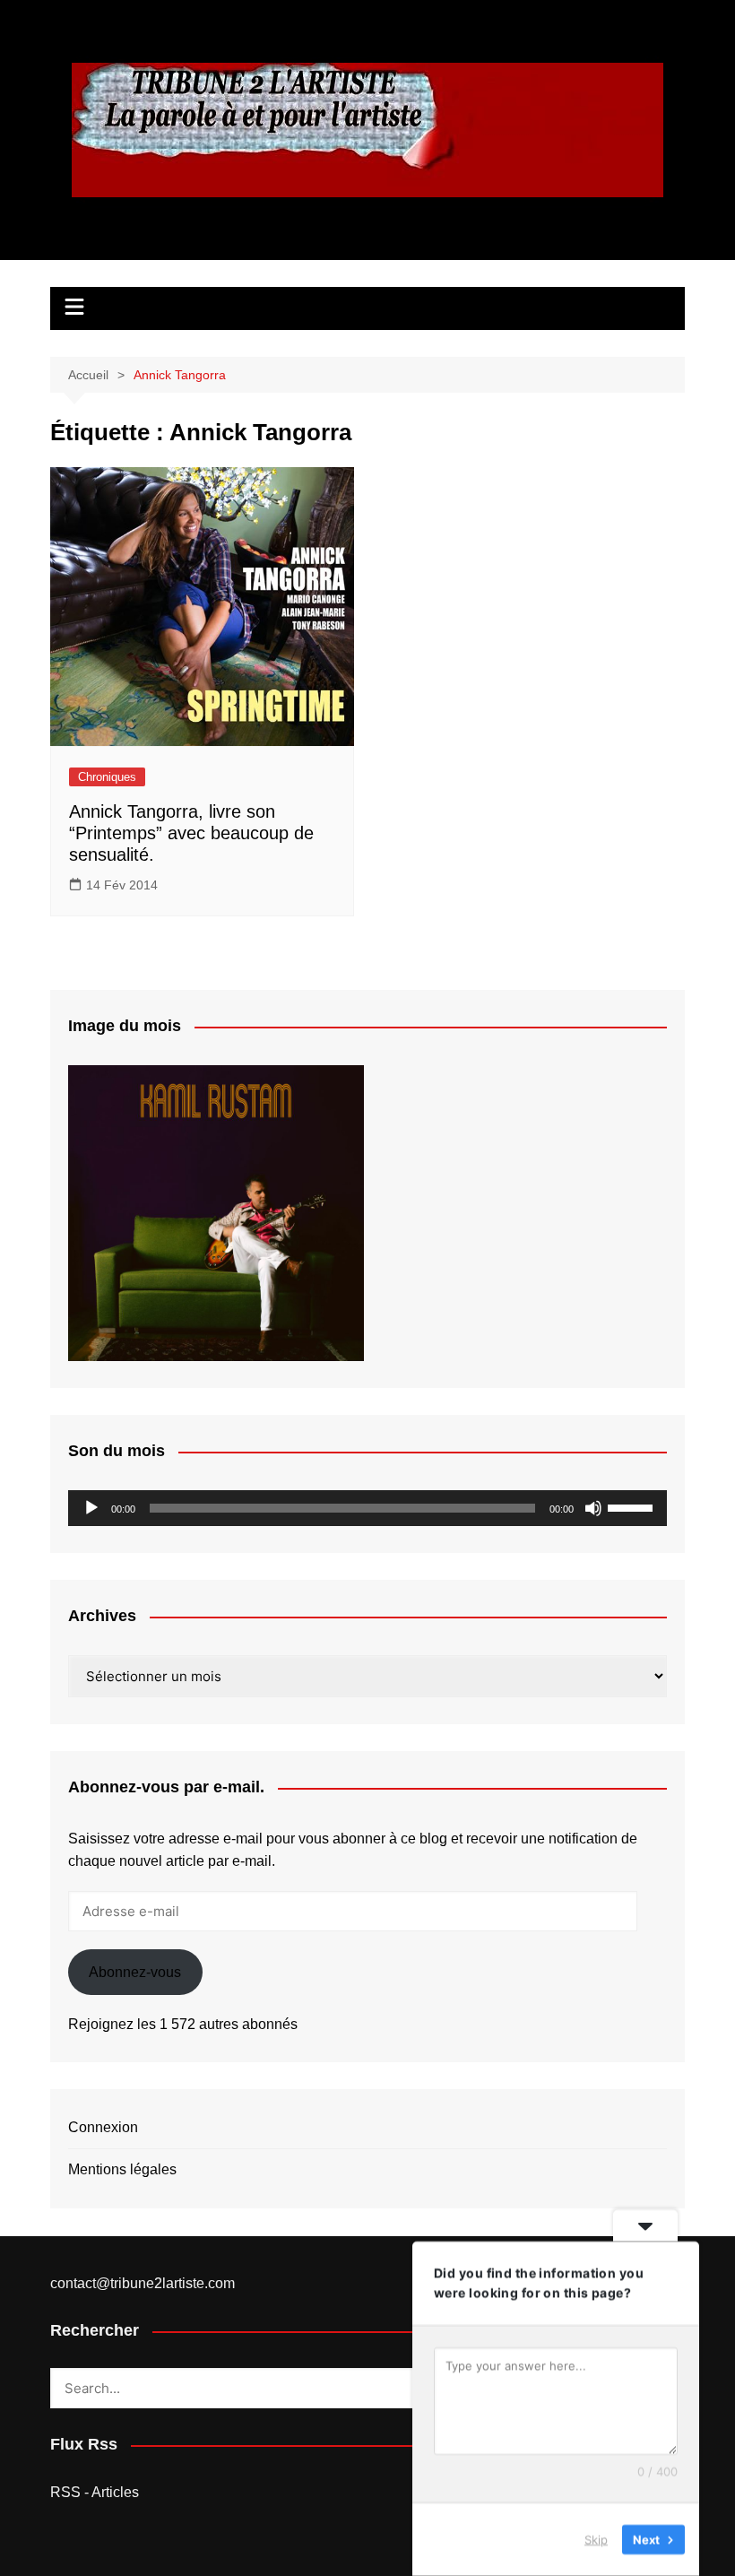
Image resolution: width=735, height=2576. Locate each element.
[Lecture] (91, 1508)
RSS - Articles (95, 2492)
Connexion (103, 2127)
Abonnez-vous (135, 1972)
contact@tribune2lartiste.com (143, 2283)
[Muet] (593, 1508)
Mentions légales (122, 2169)
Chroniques (107, 777)
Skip (596, 2539)
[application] (367, 1508)
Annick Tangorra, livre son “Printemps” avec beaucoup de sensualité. (191, 833)
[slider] (633, 1506)
